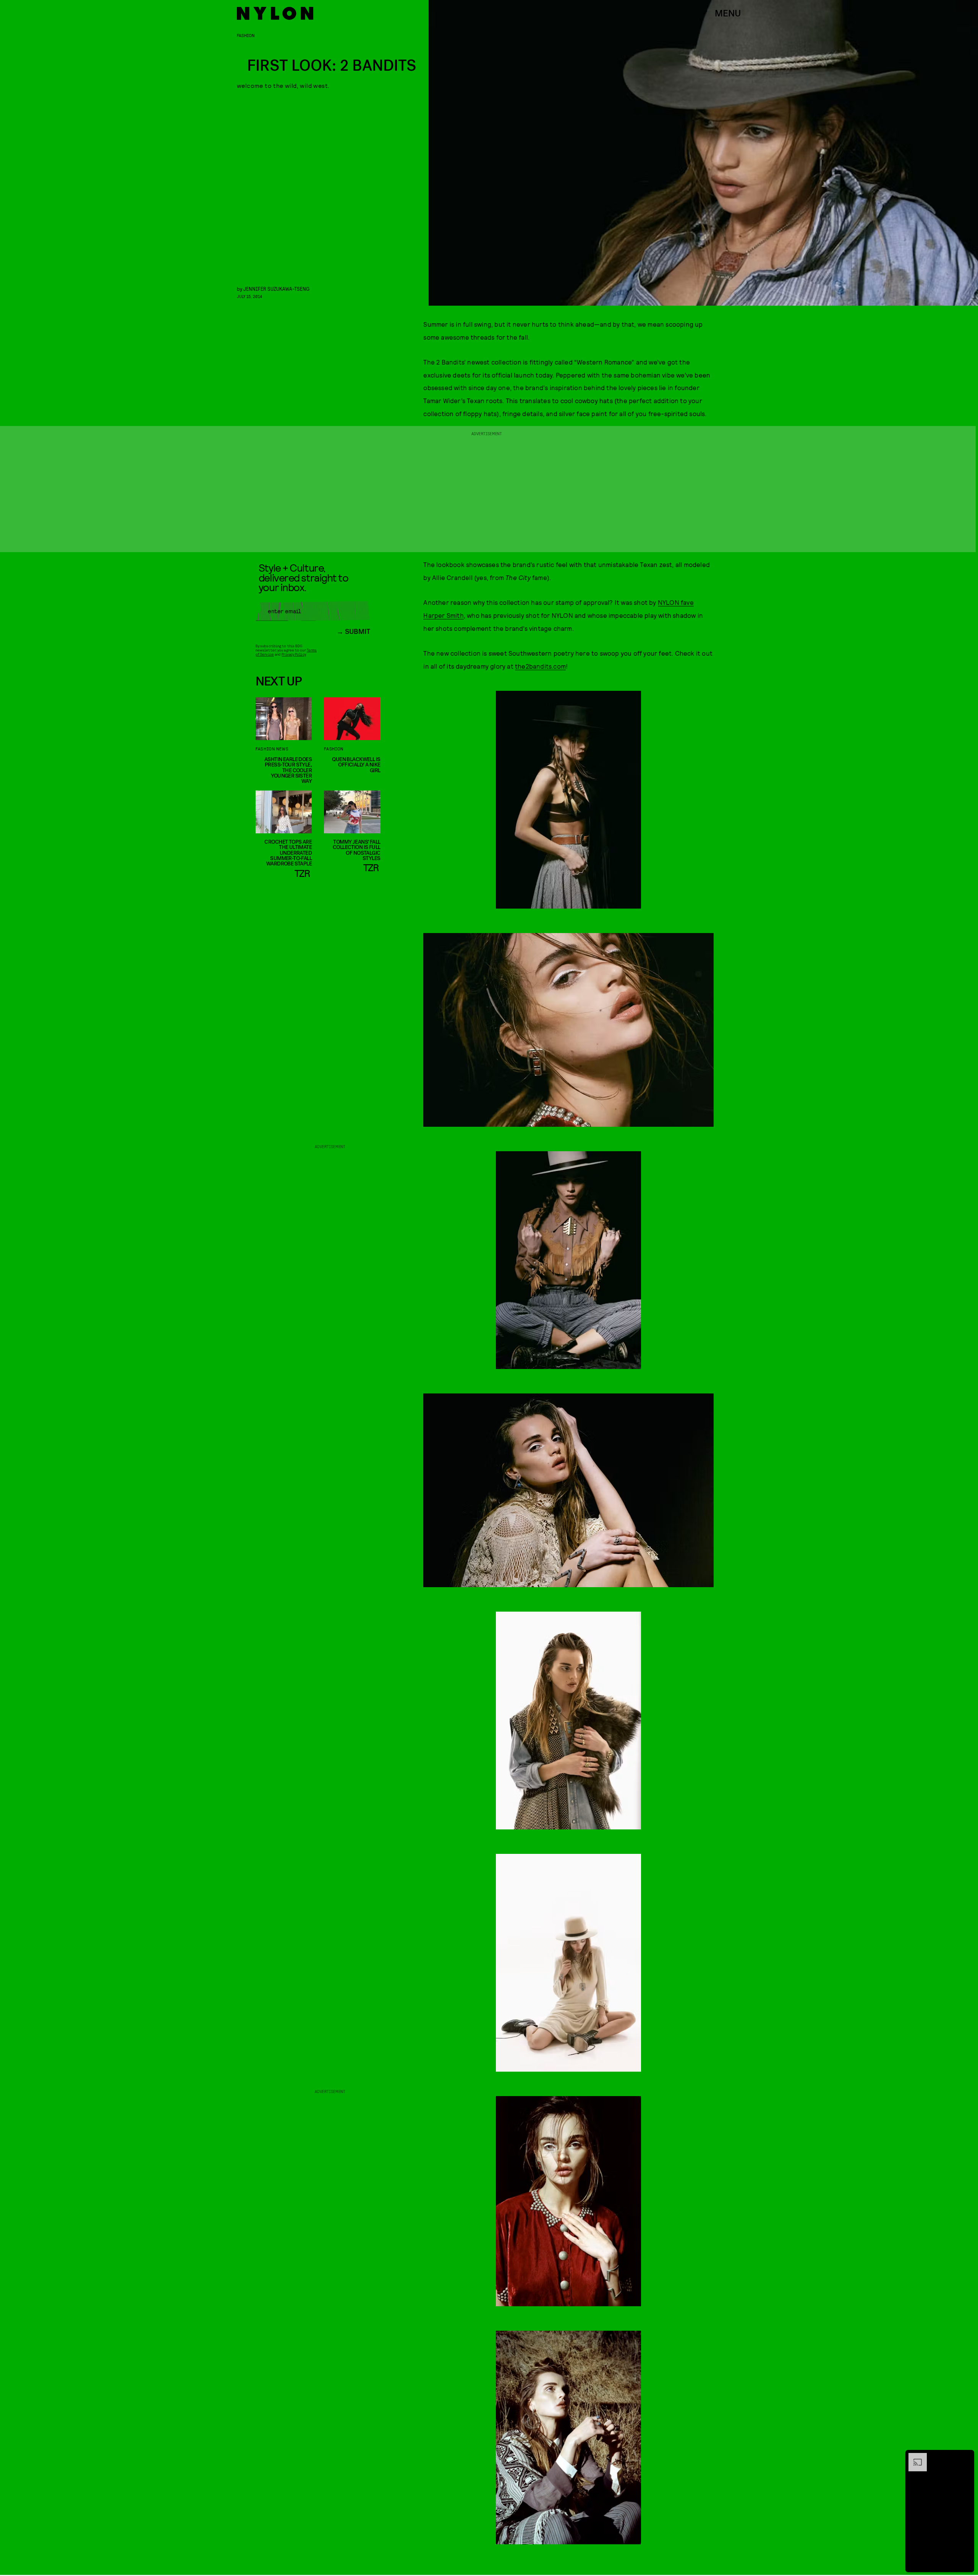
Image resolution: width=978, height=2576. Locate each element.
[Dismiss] (966, 2457)
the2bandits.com (540, 666)
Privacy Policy (294, 654)
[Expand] (914, 2457)
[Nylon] (275, 13)
